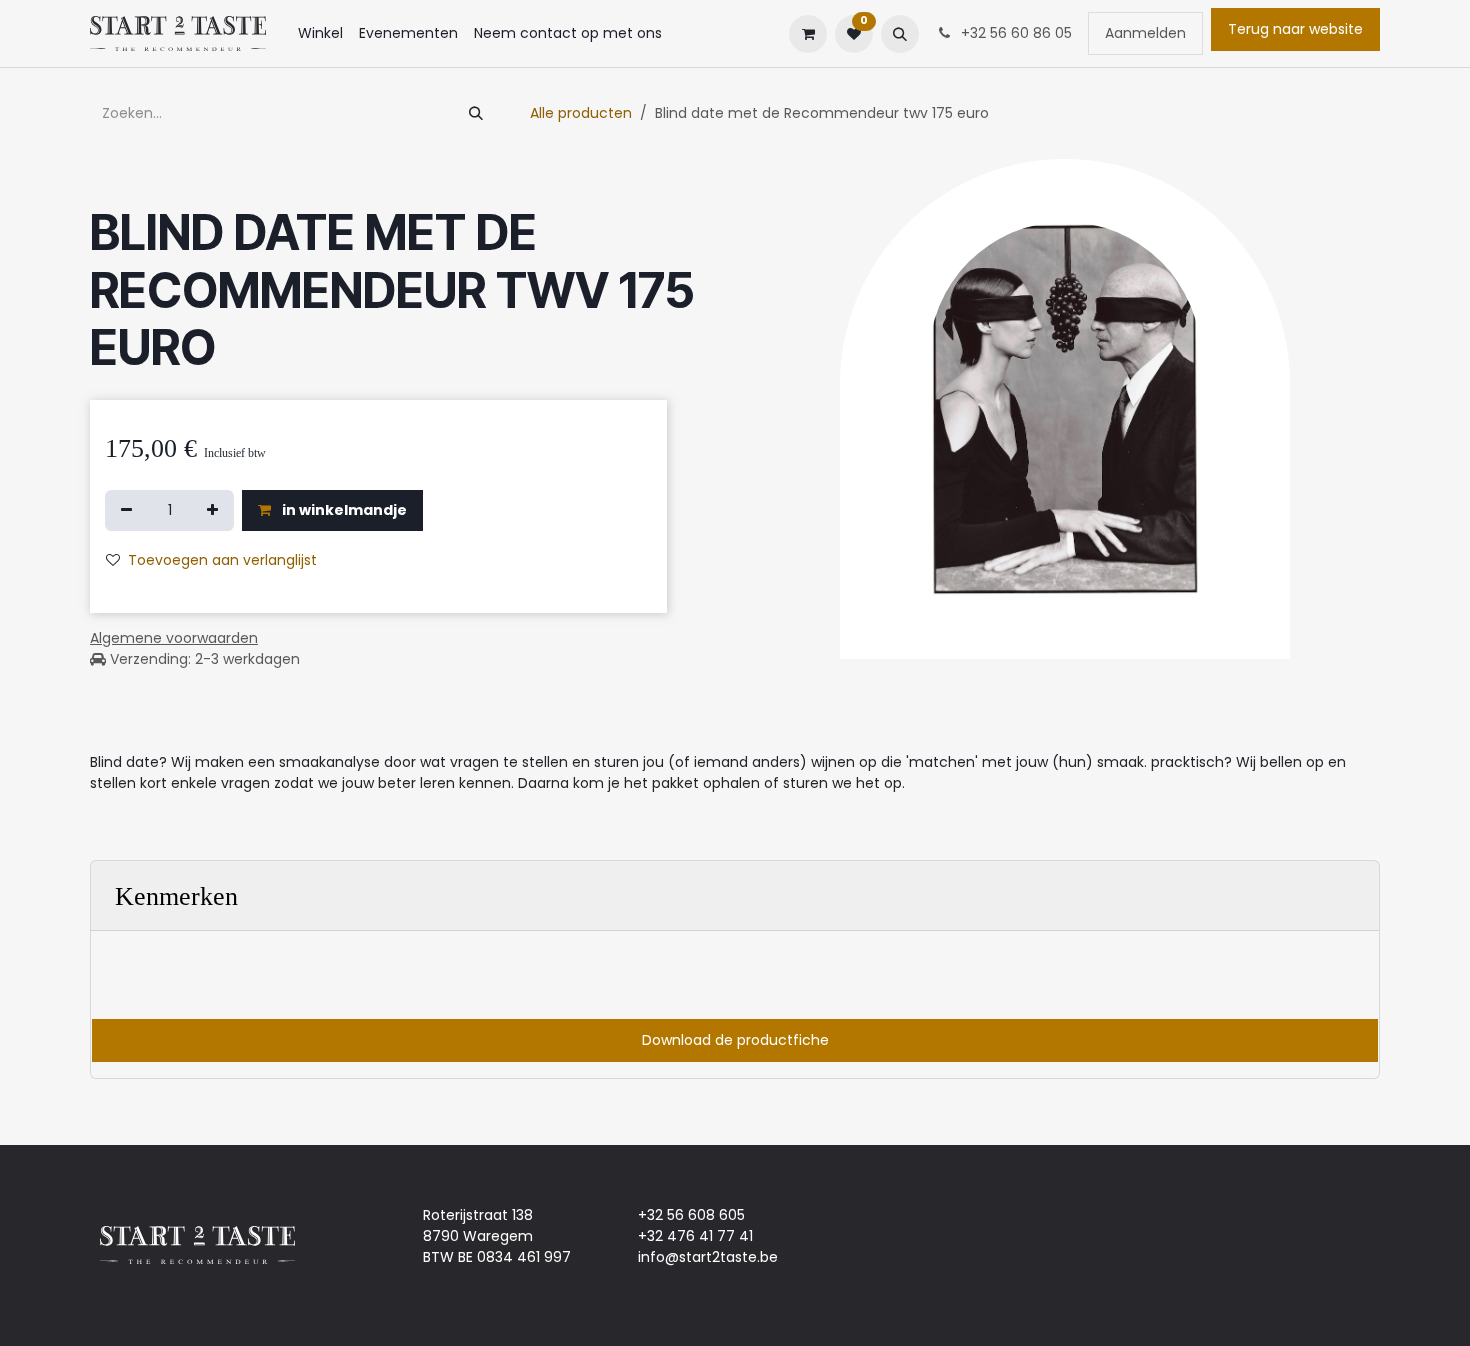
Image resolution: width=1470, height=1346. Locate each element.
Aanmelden (1145, 33)
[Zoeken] (476, 113)
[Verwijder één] (126, 510)
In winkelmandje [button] (343, 510)
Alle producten (581, 113)
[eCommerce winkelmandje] (808, 34)
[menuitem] (320, 33)
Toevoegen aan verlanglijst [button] (222, 560)
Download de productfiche (735, 1040)
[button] (900, 34)
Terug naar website (1295, 29)
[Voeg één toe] (212, 510)
